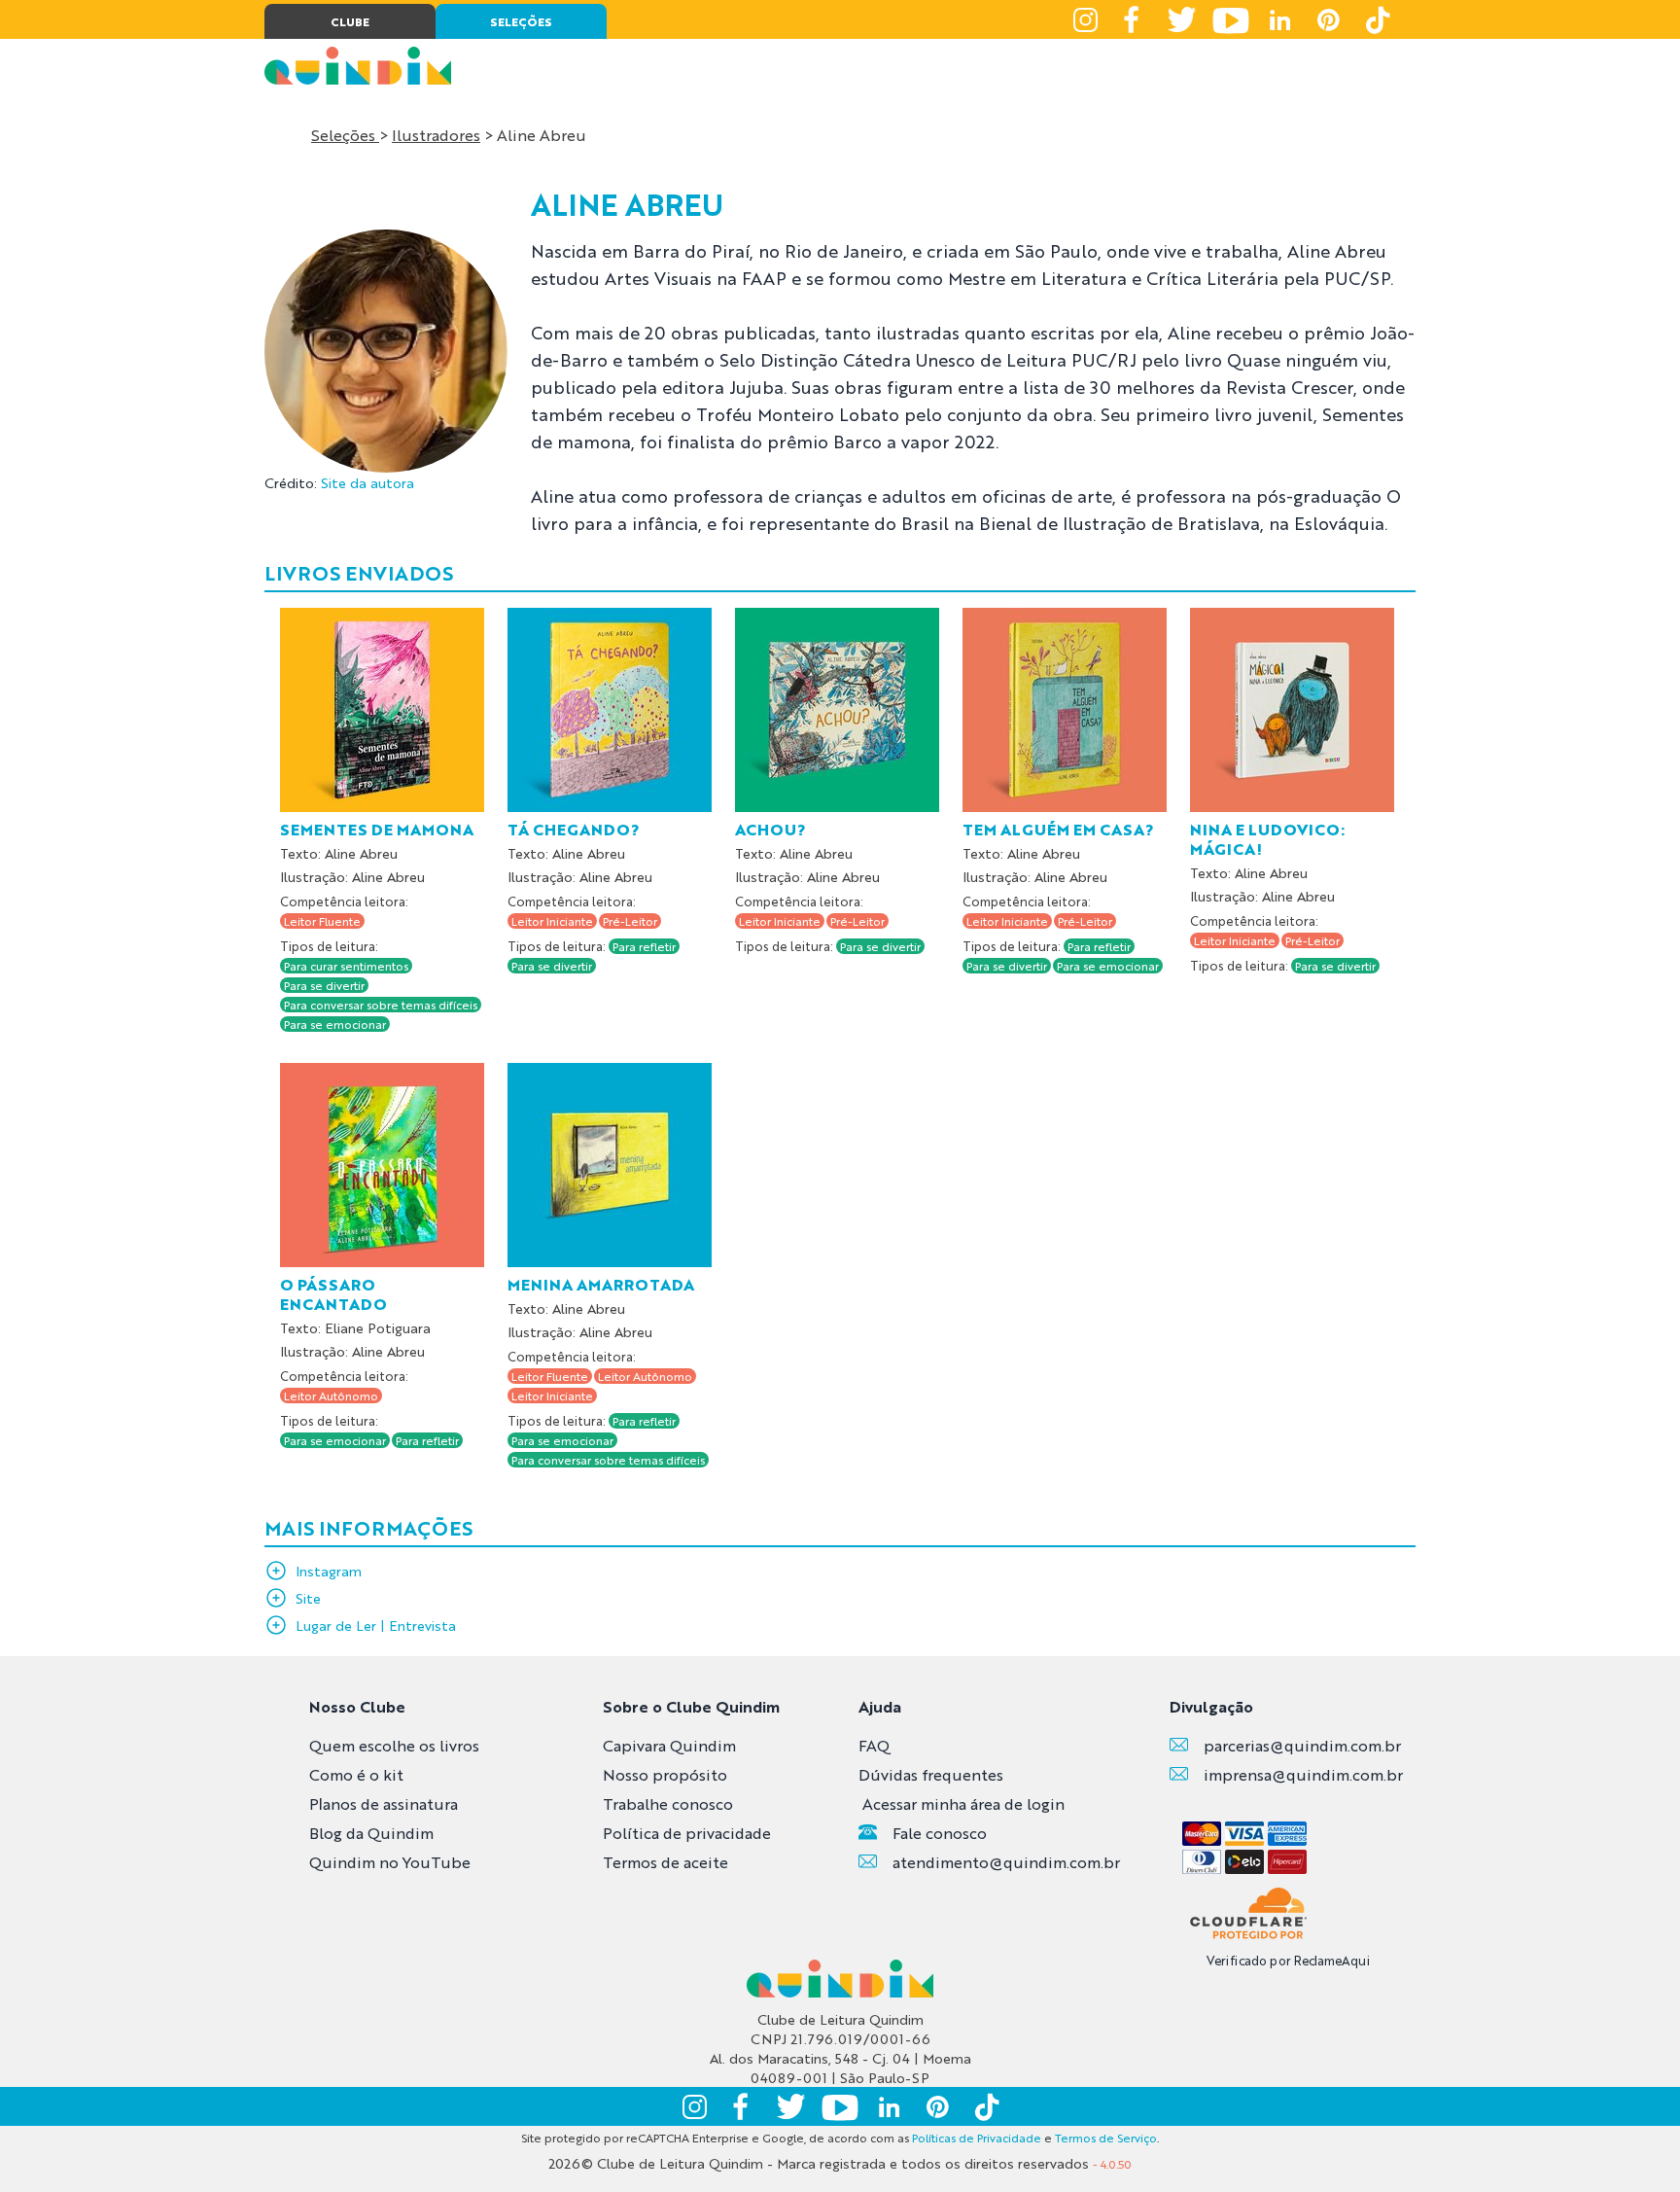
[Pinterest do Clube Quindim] (1328, 19)
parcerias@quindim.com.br (1302, 1745)
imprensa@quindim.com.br (1303, 1774)
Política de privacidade (687, 1833)
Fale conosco (940, 1833)
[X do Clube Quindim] (1182, 19)
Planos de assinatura (384, 1803)
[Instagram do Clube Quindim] (1085, 19)
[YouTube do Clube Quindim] (1231, 19)
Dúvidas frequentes (931, 1774)
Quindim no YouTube (390, 1862)
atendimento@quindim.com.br (1006, 1862)
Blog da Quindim (371, 1833)
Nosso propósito (665, 1774)
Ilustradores (436, 135)
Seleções (345, 135)
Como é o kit (356, 1774)
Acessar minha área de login (963, 1803)
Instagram (329, 1571)
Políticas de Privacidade (977, 2138)
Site (308, 1598)
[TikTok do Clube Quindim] (1377, 19)
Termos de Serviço (1106, 2138)
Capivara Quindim (669, 1745)
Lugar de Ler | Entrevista (376, 1625)
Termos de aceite (665, 1862)
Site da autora (367, 482)
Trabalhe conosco (668, 1803)
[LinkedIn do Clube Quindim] (1279, 19)
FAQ (874, 1745)
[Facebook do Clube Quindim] (1134, 19)
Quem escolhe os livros (394, 1745)
